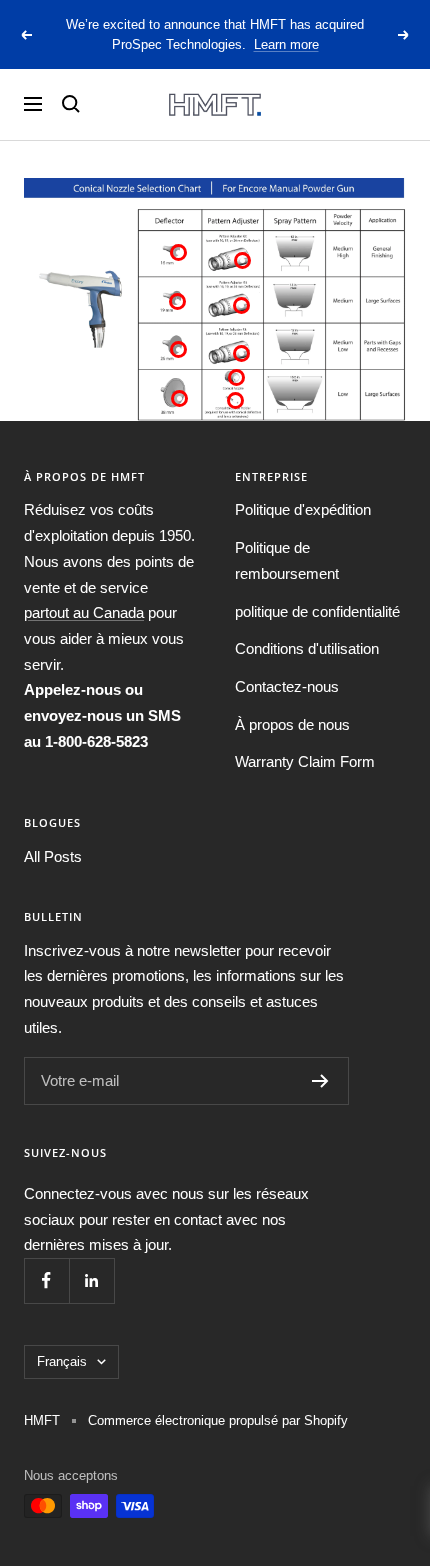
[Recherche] (71, 104)
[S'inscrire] (320, 1081)
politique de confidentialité (317, 611)
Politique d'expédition (303, 509)
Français (62, 1361)
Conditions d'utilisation (307, 648)
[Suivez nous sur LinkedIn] (91, 1280)
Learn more (286, 44)
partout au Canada (84, 612)
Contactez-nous (287, 686)
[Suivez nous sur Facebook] (46, 1280)
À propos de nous (292, 724)
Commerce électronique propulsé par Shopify (218, 1420)
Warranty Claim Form (305, 761)
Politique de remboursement (287, 560)
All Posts (53, 856)
